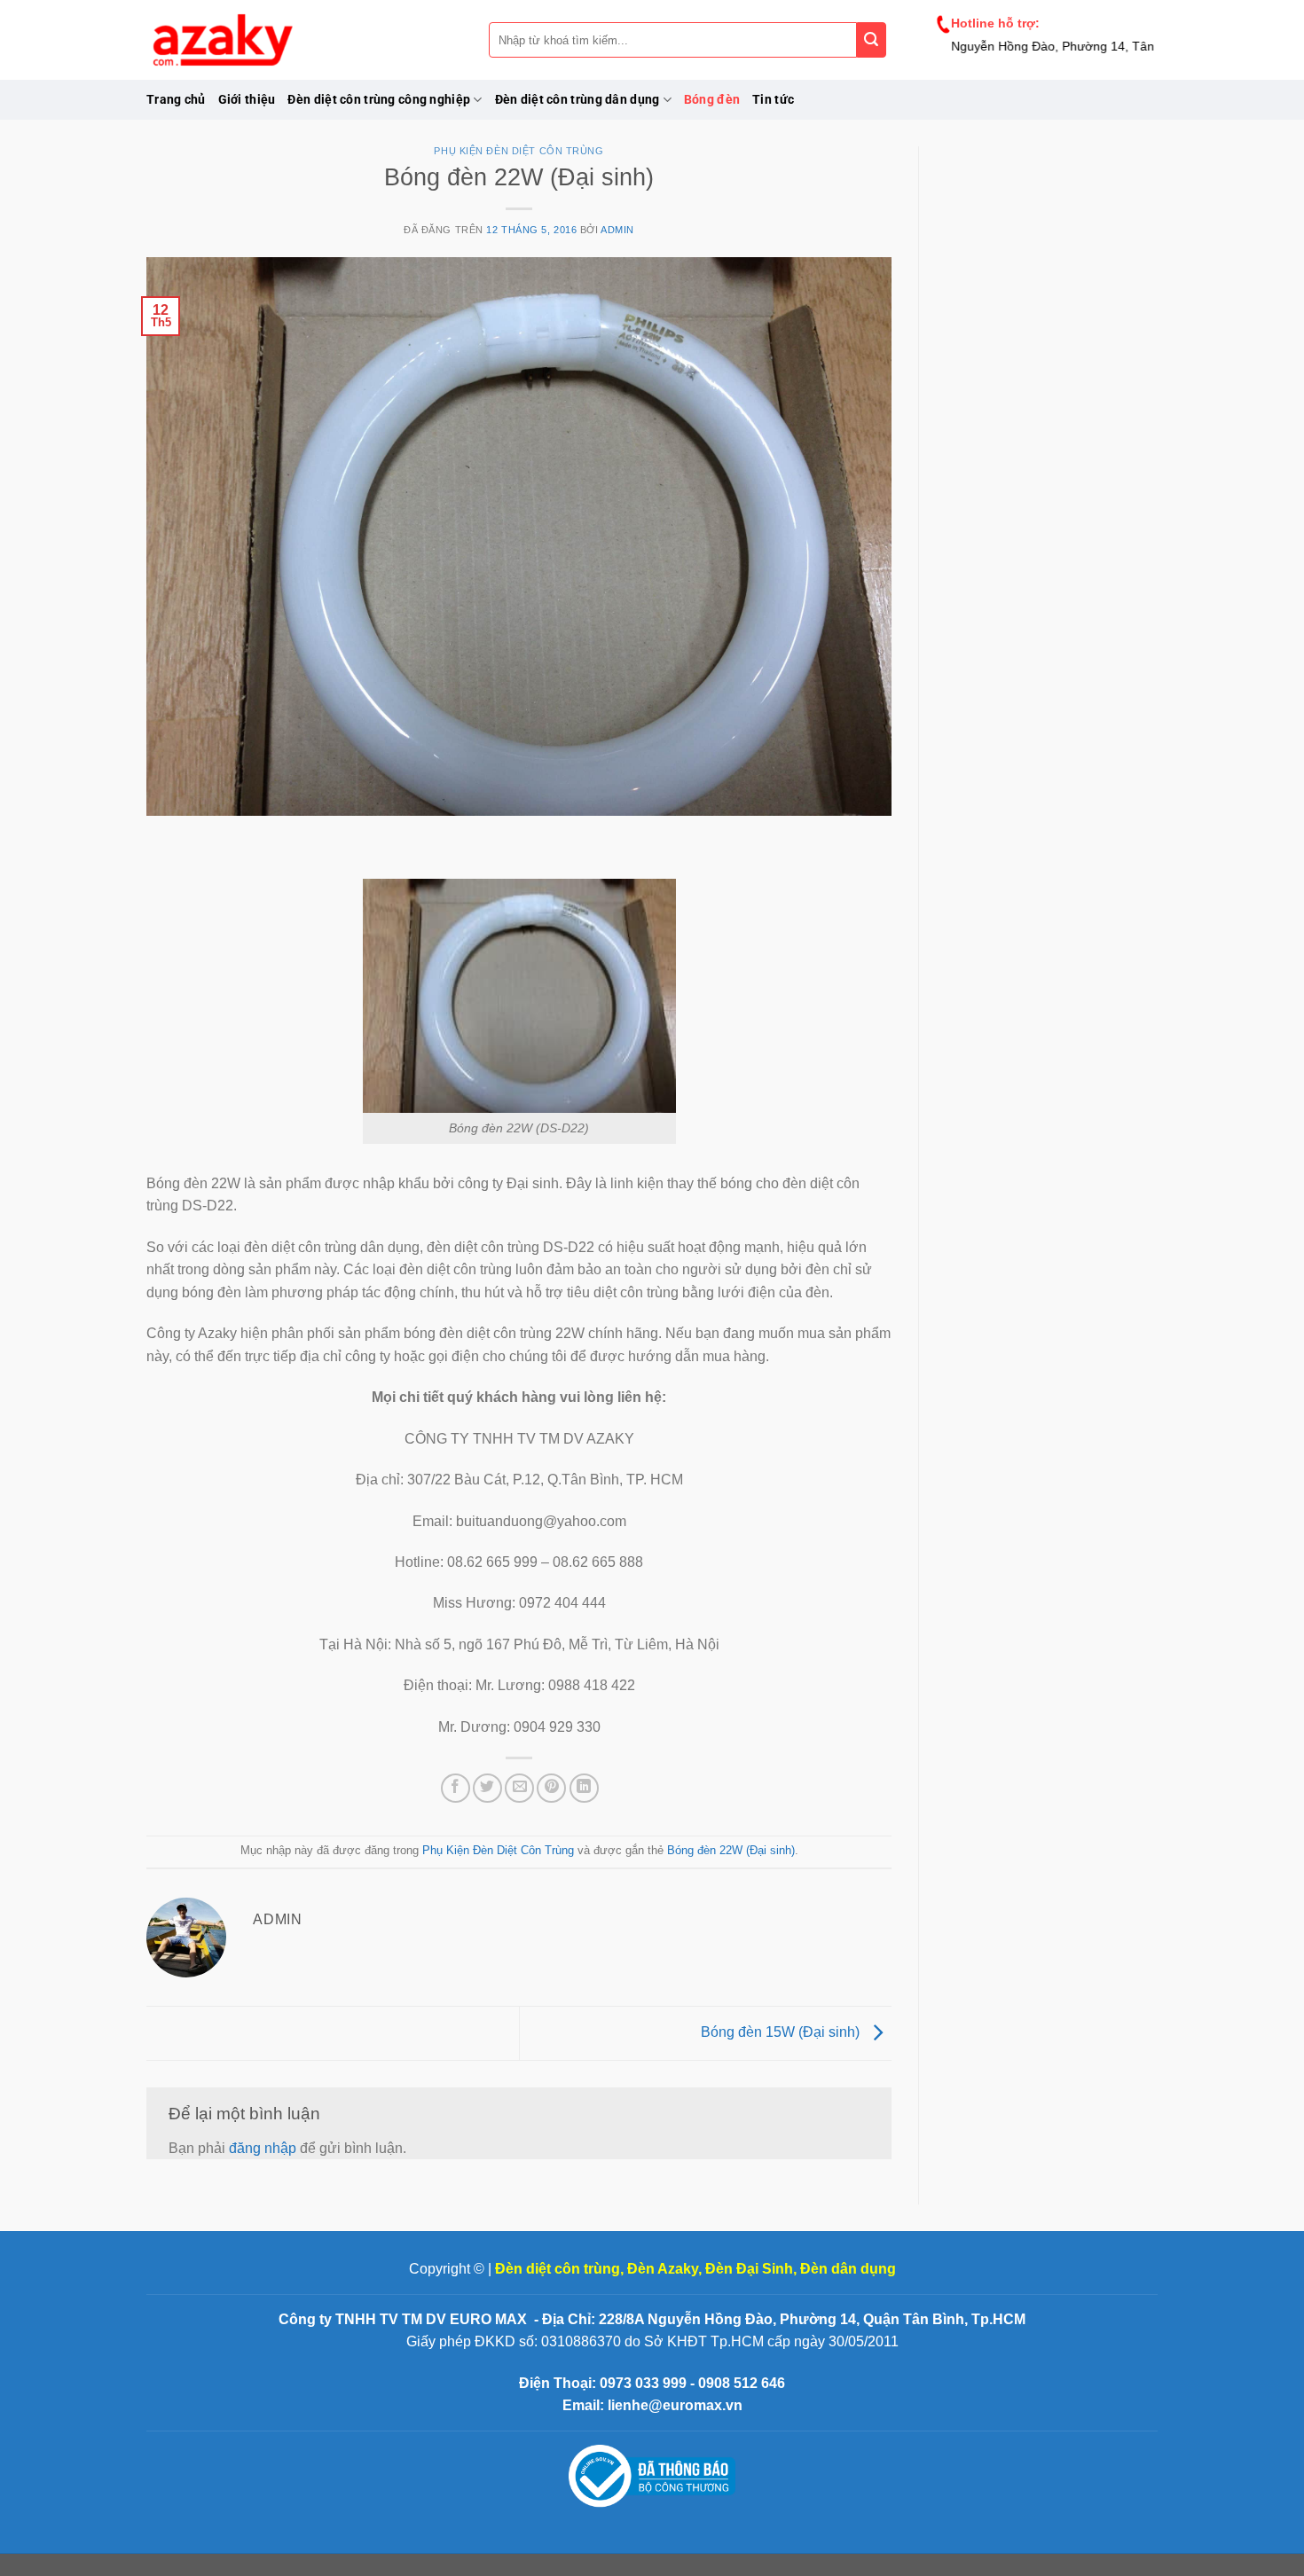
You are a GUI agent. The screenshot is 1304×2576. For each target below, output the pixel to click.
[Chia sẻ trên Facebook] (456, 1788)
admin (617, 230)
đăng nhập (263, 2148)
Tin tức (773, 100)
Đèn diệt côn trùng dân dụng (577, 100)
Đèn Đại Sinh (749, 2269)
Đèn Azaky (663, 2269)
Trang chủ (176, 100)
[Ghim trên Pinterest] (551, 1788)
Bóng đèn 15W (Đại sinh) (782, 2032)
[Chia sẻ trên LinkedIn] (584, 1788)
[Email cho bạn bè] (519, 1788)
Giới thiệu (247, 100)
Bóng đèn (712, 100)
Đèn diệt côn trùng (558, 2269)
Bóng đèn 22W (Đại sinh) (731, 1850)
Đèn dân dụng (848, 2269)
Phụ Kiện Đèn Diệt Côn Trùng (518, 151)
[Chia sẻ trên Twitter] (487, 1788)
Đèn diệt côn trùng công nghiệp (379, 100)
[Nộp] (872, 40)
